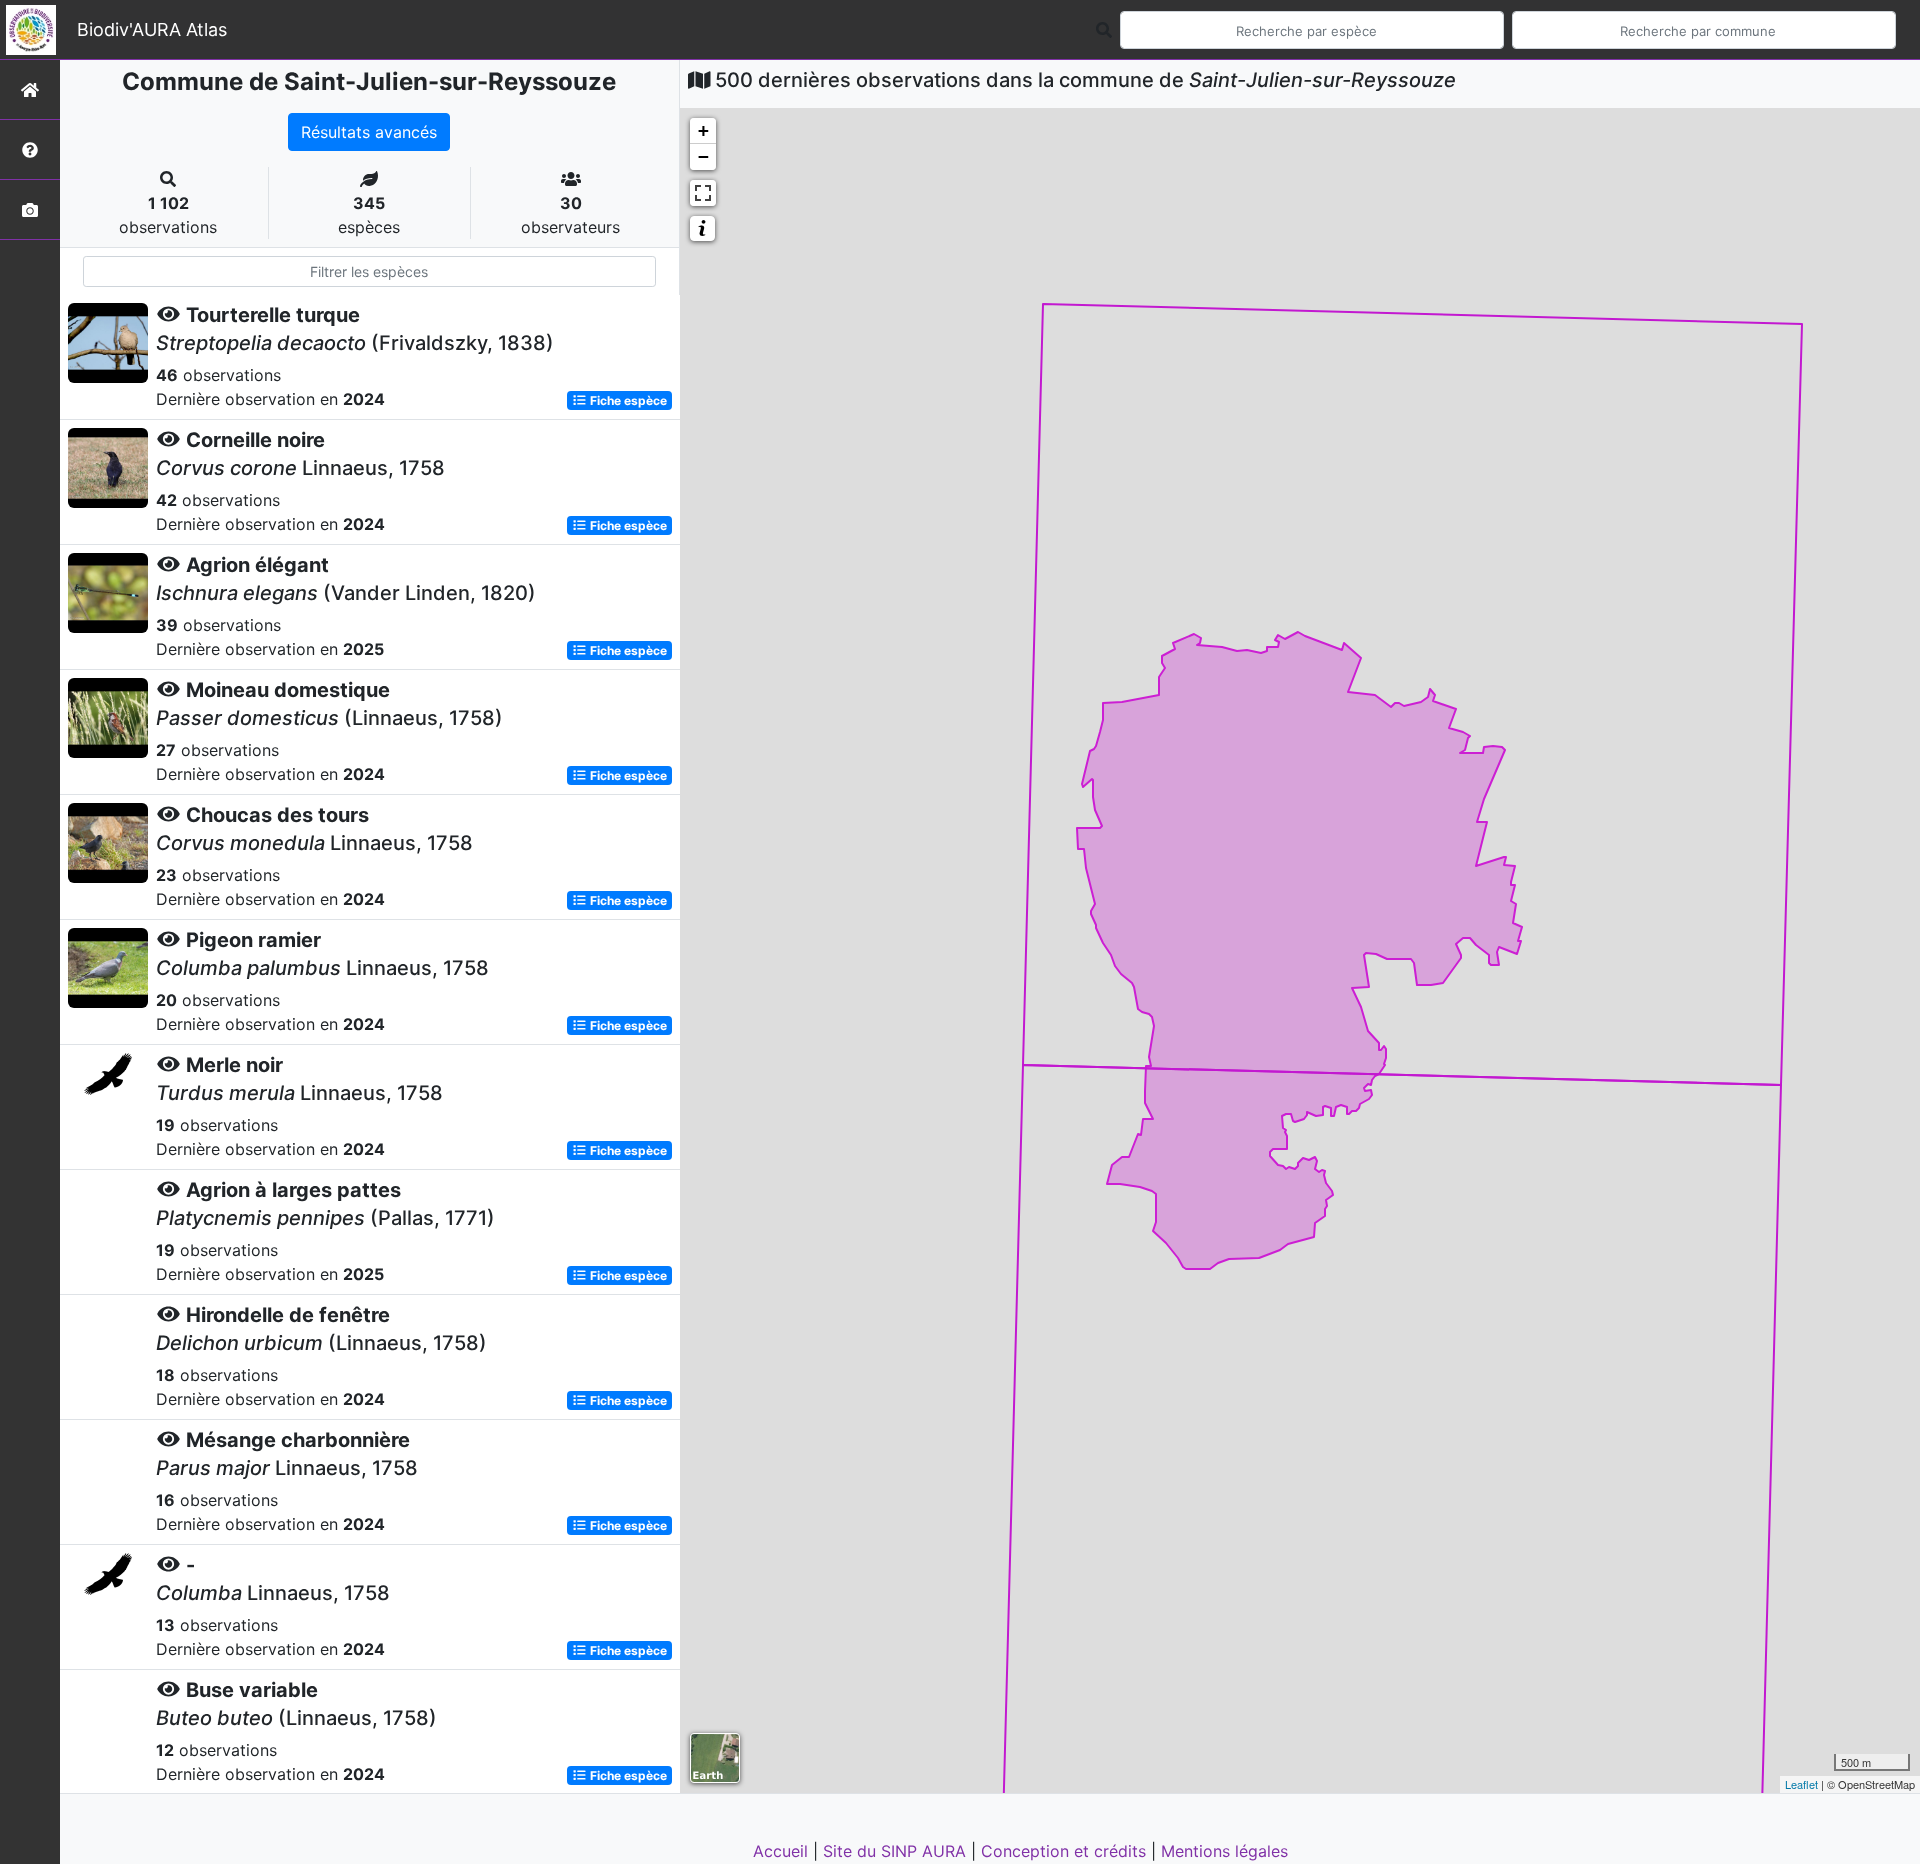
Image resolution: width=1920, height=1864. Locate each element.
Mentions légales (1224, 1851)
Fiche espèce (627, 400)
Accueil (783, 1851)
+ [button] (703, 130)
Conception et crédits (1066, 1851)
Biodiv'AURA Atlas (152, 29)
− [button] (703, 156)
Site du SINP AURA (897, 1851)
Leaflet (1801, 1784)
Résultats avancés (369, 132)
